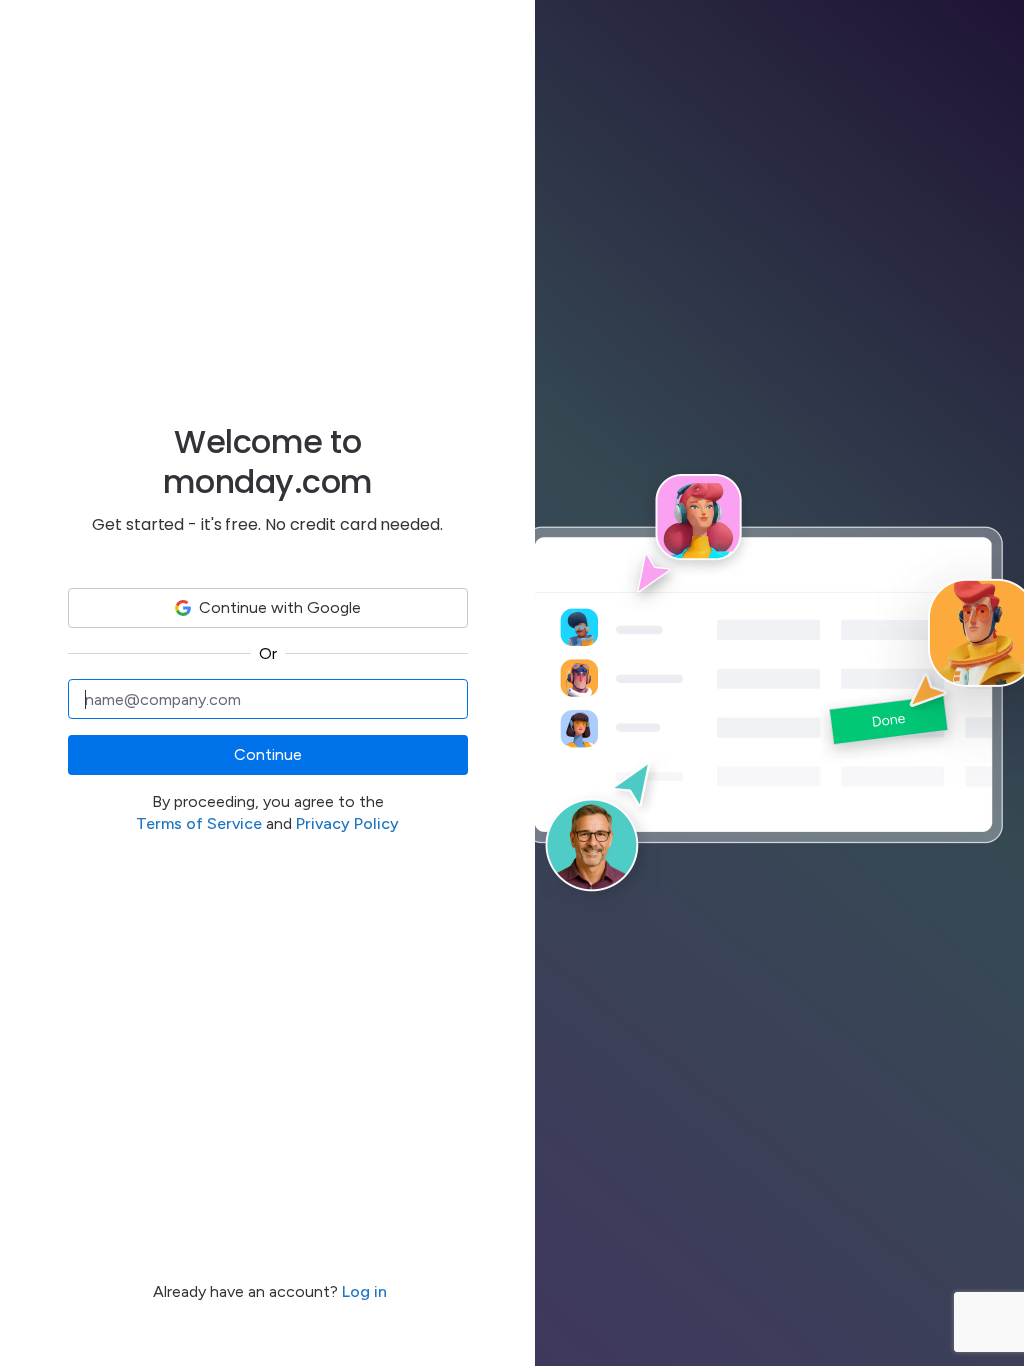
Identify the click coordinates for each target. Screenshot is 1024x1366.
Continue (268, 754)
